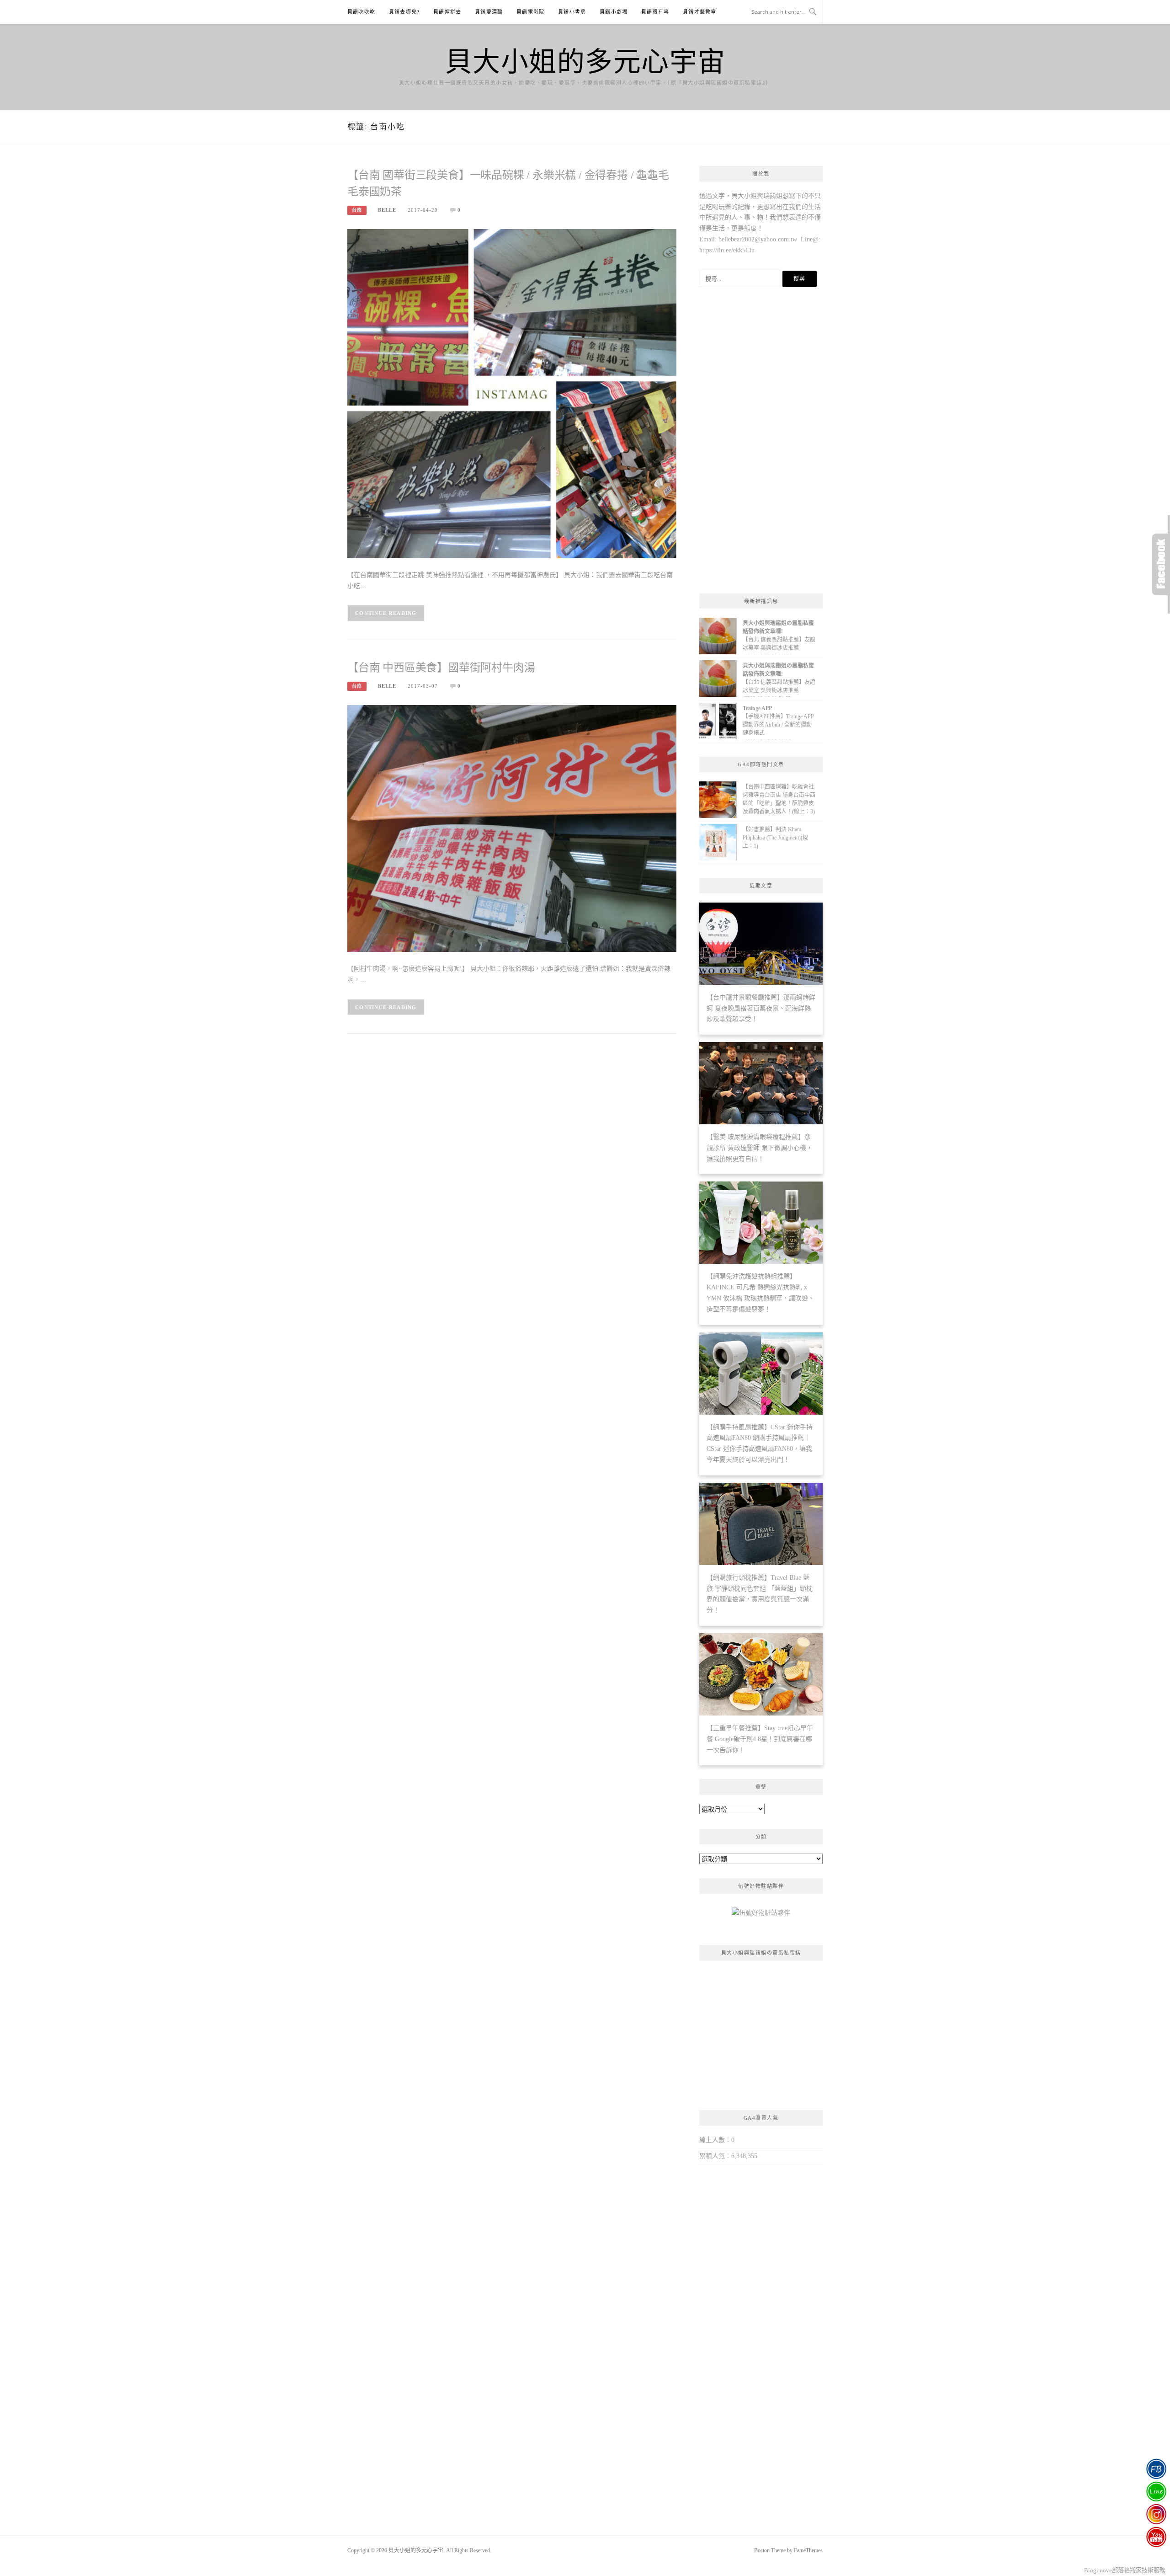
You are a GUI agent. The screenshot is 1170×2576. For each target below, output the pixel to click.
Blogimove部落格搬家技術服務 (1125, 2570)
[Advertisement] (761, 443)
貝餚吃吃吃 (361, 12)
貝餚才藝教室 (699, 12)
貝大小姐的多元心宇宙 (585, 60)
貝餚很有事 (655, 12)
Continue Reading (386, 613)
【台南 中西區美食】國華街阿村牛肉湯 (441, 668)
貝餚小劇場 (614, 12)
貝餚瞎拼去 (447, 12)
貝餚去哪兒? (404, 12)
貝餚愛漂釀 (489, 12)
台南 (357, 210)
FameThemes (808, 2550)
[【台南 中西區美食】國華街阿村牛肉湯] (512, 828)
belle (387, 210)
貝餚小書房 (572, 12)
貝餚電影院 (530, 12)
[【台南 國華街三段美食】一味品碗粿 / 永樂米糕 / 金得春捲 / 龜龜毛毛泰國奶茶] (512, 393)
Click (1161, 564)
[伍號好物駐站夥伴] (761, 1916)
